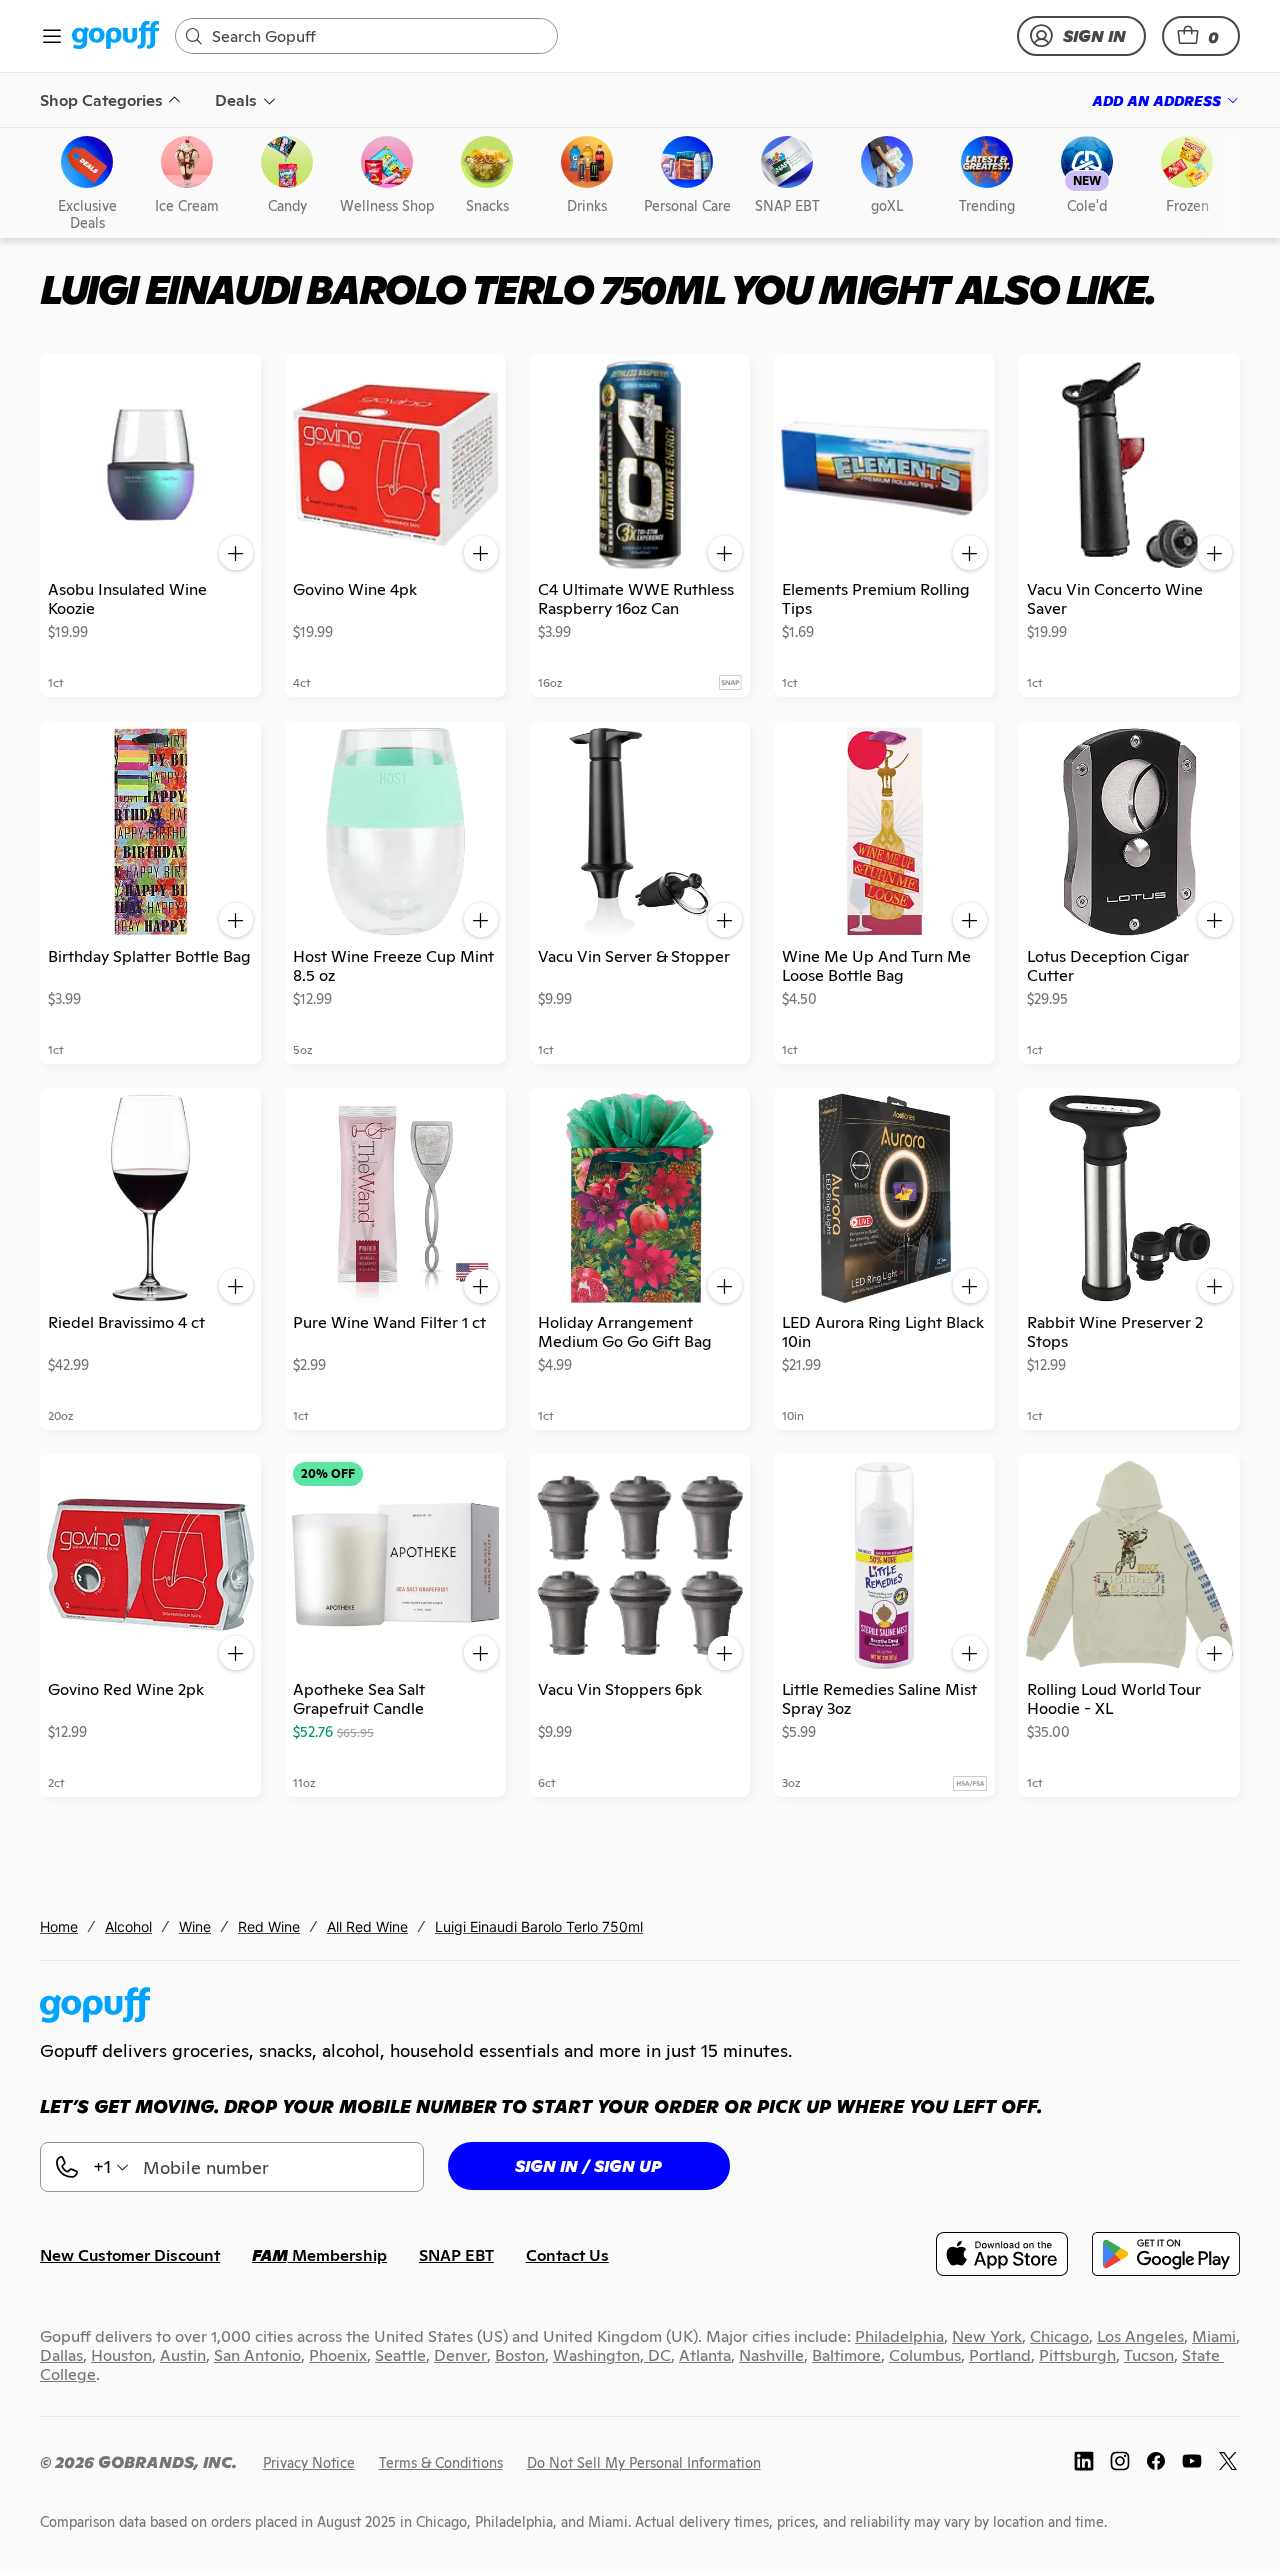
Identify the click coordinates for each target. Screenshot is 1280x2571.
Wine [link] (195, 1926)
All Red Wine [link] (367, 1926)
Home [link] (59, 1926)
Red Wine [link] (269, 1926)
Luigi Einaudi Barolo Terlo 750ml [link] (539, 1926)
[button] (1201, 36)
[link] (115, 36)
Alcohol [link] (128, 1926)
